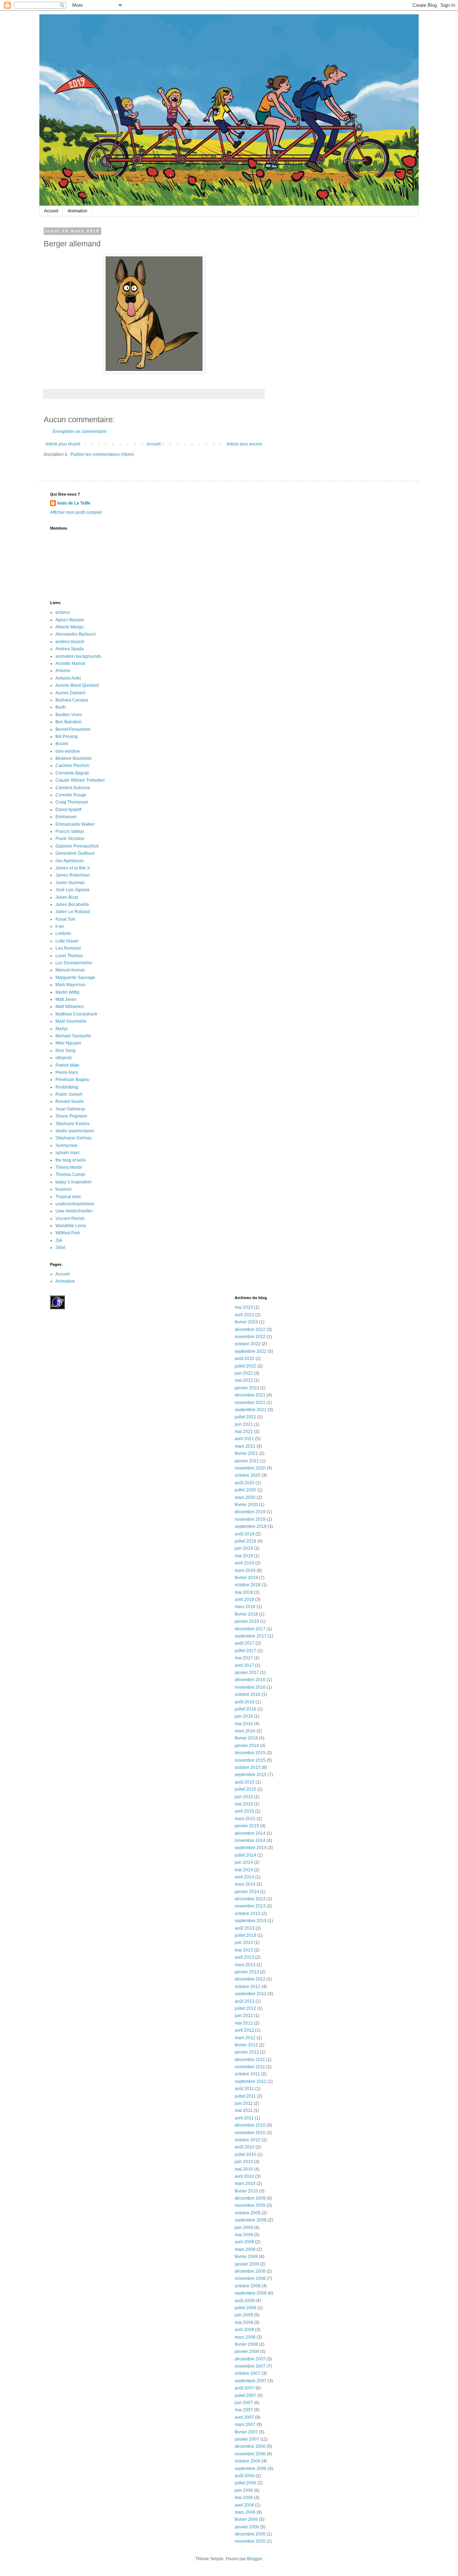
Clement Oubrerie (73, 788)
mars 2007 (245, 2425)
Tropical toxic (68, 1197)
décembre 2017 (250, 1629)
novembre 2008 (250, 2278)
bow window (68, 751)
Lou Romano (68, 948)
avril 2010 (244, 2176)
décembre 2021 (250, 1395)
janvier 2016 (247, 1746)
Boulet (62, 744)
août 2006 (245, 2476)
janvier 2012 (247, 2052)
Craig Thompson (72, 802)
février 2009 (246, 2257)
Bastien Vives (69, 715)
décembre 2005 (250, 2534)
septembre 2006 (251, 2469)
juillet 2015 (245, 1789)
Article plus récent (63, 444)
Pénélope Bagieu (72, 1080)
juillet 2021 (245, 1417)
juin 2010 (244, 2162)
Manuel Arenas (70, 970)
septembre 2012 (251, 1994)
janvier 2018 (247, 1621)
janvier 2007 (247, 2439)
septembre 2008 (251, 2293)
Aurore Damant (70, 693)
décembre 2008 (250, 2271)
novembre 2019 (250, 1519)
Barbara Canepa (72, 700)
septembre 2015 (251, 1775)
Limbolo (63, 934)
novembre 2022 (250, 1337)
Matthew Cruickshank (76, 1014)
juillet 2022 (245, 1366)
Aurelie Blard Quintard (77, 685)
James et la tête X (73, 868)
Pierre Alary (67, 1072)
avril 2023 (244, 1315)
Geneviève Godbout (75, 853)
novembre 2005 (250, 2541)
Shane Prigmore (71, 1116)
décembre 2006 (250, 2446)
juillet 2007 (245, 2396)
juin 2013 (244, 1943)
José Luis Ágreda (72, 890)
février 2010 (246, 2191)
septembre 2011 (250, 2081)
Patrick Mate (67, 1065)
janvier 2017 (247, 1673)
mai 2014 (244, 1870)
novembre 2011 (250, 2067)
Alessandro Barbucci (76, 634)
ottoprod (64, 1058)
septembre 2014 (251, 1848)
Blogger (254, 2559)
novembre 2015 (250, 1760)
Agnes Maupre (70, 620)
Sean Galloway (70, 1109)
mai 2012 (244, 2023)
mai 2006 (244, 2498)
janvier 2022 (247, 1388)
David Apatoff (68, 810)
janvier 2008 (247, 2351)
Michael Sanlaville (73, 1036)
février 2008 (246, 2344)
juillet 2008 (245, 2308)
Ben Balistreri (69, 722)
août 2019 (245, 1534)
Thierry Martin (69, 1167)
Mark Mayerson (70, 985)
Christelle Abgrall (72, 773)
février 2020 (246, 1505)
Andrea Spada (70, 649)
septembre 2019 (251, 1526)
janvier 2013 (247, 1972)
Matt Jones (66, 999)
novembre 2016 (250, 1687)
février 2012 (246, 2045)
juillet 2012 (245, 2008)
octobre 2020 (248, 1475)
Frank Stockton (70, 839)
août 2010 (245, 2147)
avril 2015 (244, 1811)
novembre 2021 (250, 1403)
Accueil (51, 211)
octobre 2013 (248, 1914)
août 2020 (245, 1483)
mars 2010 (245, 2184)
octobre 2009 (248, 2213)
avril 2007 (244, 2417)
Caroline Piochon (72, 766)
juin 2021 (244, 1424)
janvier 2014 (247, 1892)
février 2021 (246, 1453)
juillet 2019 (245, 1541)
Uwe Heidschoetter (74, 1211)
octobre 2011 (247, 2074)
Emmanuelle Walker (75, 824)
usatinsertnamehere (75, 1204)
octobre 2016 (248, 1694)
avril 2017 (244, 1665)
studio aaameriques (75, 1131)
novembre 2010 (250, 2133)
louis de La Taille (74, 503)
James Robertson (73, 875)
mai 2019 (244, 1556)
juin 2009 (244, 2228)
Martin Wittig (67, 992)
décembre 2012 (250, 1979)
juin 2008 (244, 2315)
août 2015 (245, 1782)
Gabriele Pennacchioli (77, 846)
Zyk (59, 1240)
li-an (60, 926)
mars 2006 (245, 2512)
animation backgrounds (78, 656)
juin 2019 (244, 1548)
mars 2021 (245, 1446)
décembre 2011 (250, 2060)
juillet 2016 (245, 1709)
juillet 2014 (245, 1855)
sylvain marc (68, 1153)
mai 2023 (244, 1307)
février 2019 (246, 1578)
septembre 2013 (251, 1921)
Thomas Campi (70, 1174)
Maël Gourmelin (71, 1021)
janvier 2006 (247, 2527)
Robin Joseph (69, 1094)
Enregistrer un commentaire (80, 431)
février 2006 (246, 2519)
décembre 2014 (250, 1833)
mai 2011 (244, 2111)
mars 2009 (245, 2249)
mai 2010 (244, 2169)
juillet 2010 (245, 2155)
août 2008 (245, 2301)
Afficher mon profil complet (76, 512)
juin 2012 (244, 2016)
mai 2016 (244, 1724)
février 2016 (246, 1738)
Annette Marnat (70, 664)
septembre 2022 (251, 1351)
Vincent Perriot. (70, 1219)
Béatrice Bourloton (74, 758)
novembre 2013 (250, 1906)
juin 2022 (244, 1373)
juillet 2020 (245, 1490)
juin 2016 (244, 1716)
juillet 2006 (245, 2483)
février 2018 (246, 1614)
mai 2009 (244, 2235)
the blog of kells (71, 1160)
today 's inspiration (74, 1182)
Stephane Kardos (72, 1124)
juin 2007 (244, 2403)
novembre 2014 (250, 1841)
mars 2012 (245, 2038)
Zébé (60, 1248)
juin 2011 (244, 2103)
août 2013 (245, 1928)
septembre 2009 (251, 2220)
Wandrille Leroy (71, 1226)
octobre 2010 (248, 2140)
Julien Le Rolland (73, 912)
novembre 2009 (250, 2205)
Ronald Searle (70, 1101)
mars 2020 (245, 1497)
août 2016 (245, 1702)
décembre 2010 (250, 2125)
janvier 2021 (247, 1461)
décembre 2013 (250, 1899)
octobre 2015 (248, 1767)
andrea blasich (70, 642)
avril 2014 (244, 1877)
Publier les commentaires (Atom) (102, 454)
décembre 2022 (250, 1330)
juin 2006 (244, 2490)
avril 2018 (244, 1600)
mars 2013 (245, 1965)
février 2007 (246, 2432)
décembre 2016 (250, 1680)
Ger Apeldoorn (70, 861)
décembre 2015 (250, 1753)
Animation (77, 211)
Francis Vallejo (70, 831)
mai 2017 (244, 1658)
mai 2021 (244, 1432)
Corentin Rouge (71, 795)
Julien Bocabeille (72, 905)
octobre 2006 (248, 2461)
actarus (63, 612)
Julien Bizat (67, 897)
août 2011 (244, 2089)
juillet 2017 (245, 1651)
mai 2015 (244, 1804)
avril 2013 (244, 1957)
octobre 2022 (248, 1344)
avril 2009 (244, 2242)
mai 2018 (244, 1592)
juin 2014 (244, 1862)
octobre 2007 (248, 2373)
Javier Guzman (70, 883)
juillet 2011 (245, 2096)
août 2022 (245, 1359)
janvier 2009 (247, 2264)
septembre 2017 (251, 1636)
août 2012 (245, 2001)
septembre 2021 (251, 1410)
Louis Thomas (69, 956)
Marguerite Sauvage (75, 978)
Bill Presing (67, 737)
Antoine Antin (68, 678)
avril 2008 (244, 2330)
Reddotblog (67, 1087)
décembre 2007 (250, 2359)
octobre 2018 (248, 1585)
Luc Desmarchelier (74, 963)
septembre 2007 (251, 2381)
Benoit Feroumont (73, 729)
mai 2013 (244, 1950)
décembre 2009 (250, 2198)
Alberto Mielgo (70, 627)
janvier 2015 (247, 1826)
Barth (61, 707)
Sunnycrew (66, 1145)
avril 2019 (244, 1563)
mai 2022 (244, 1380)
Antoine (63, 671)
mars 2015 (245, 1819)
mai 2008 (244, 2322)
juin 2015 (244, 1797)
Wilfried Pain (68, 1233)
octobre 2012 (248, 1987)
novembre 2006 (250, 2454)
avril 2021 (244, 1439)
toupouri (64, 1189)
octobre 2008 (248, 2286)
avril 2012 (244, 2030)
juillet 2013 (245, 1935)
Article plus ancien (244, 444)
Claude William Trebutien (80, 780)
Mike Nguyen (68, 1043)
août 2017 (245, 1643)
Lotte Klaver (67, 941)
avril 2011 (244, 2118)
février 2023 (246, 1322)
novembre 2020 (250, 1468)
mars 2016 (245, 1731)
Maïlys (62, 1029)
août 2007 (245, 2388)
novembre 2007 (250, 2366)
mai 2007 (244, 2410)
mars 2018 (245, 1607)
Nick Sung (65, 1051)
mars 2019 (245, 1571)
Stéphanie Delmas (74, 1138)
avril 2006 (244, 2505)
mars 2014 (245, 1884)
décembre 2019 (250, 1512)
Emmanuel (66, 817)
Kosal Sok (65, 919)
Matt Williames (70, 1007)
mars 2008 (245, 2337)
